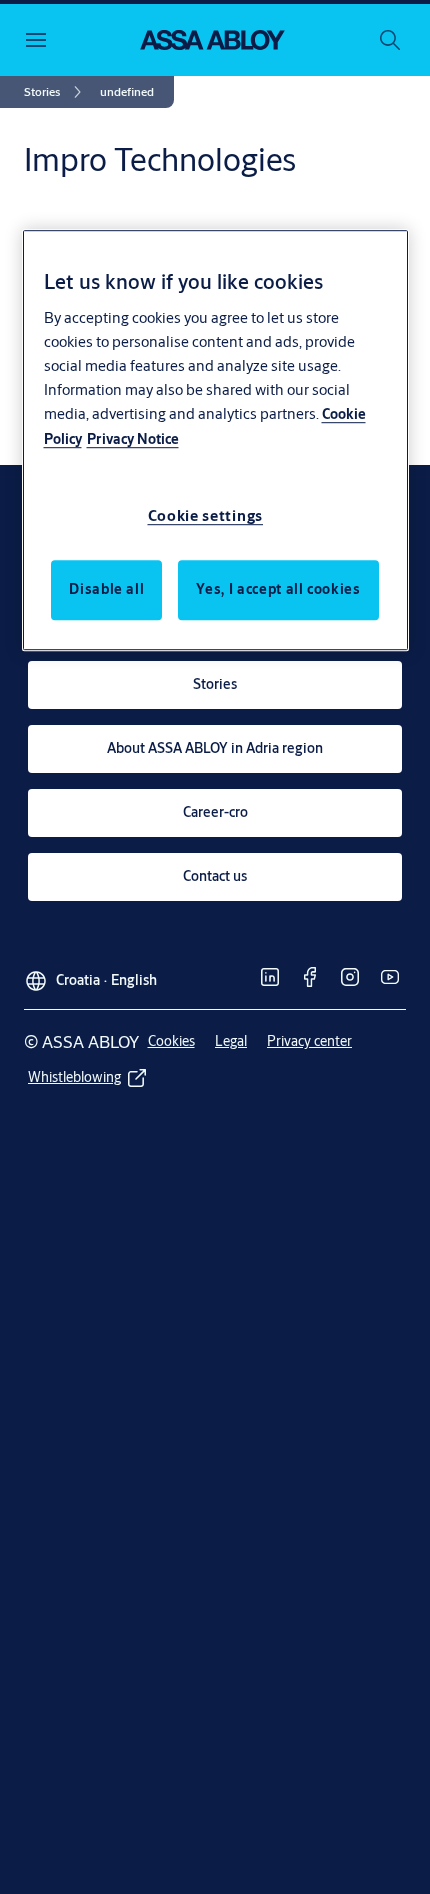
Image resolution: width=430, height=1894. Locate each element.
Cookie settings (206, 515)
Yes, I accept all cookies (278, 589)
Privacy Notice (133, 439)
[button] (127, 92)
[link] (56, 92)
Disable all (106, 589)
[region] (215, 440)
